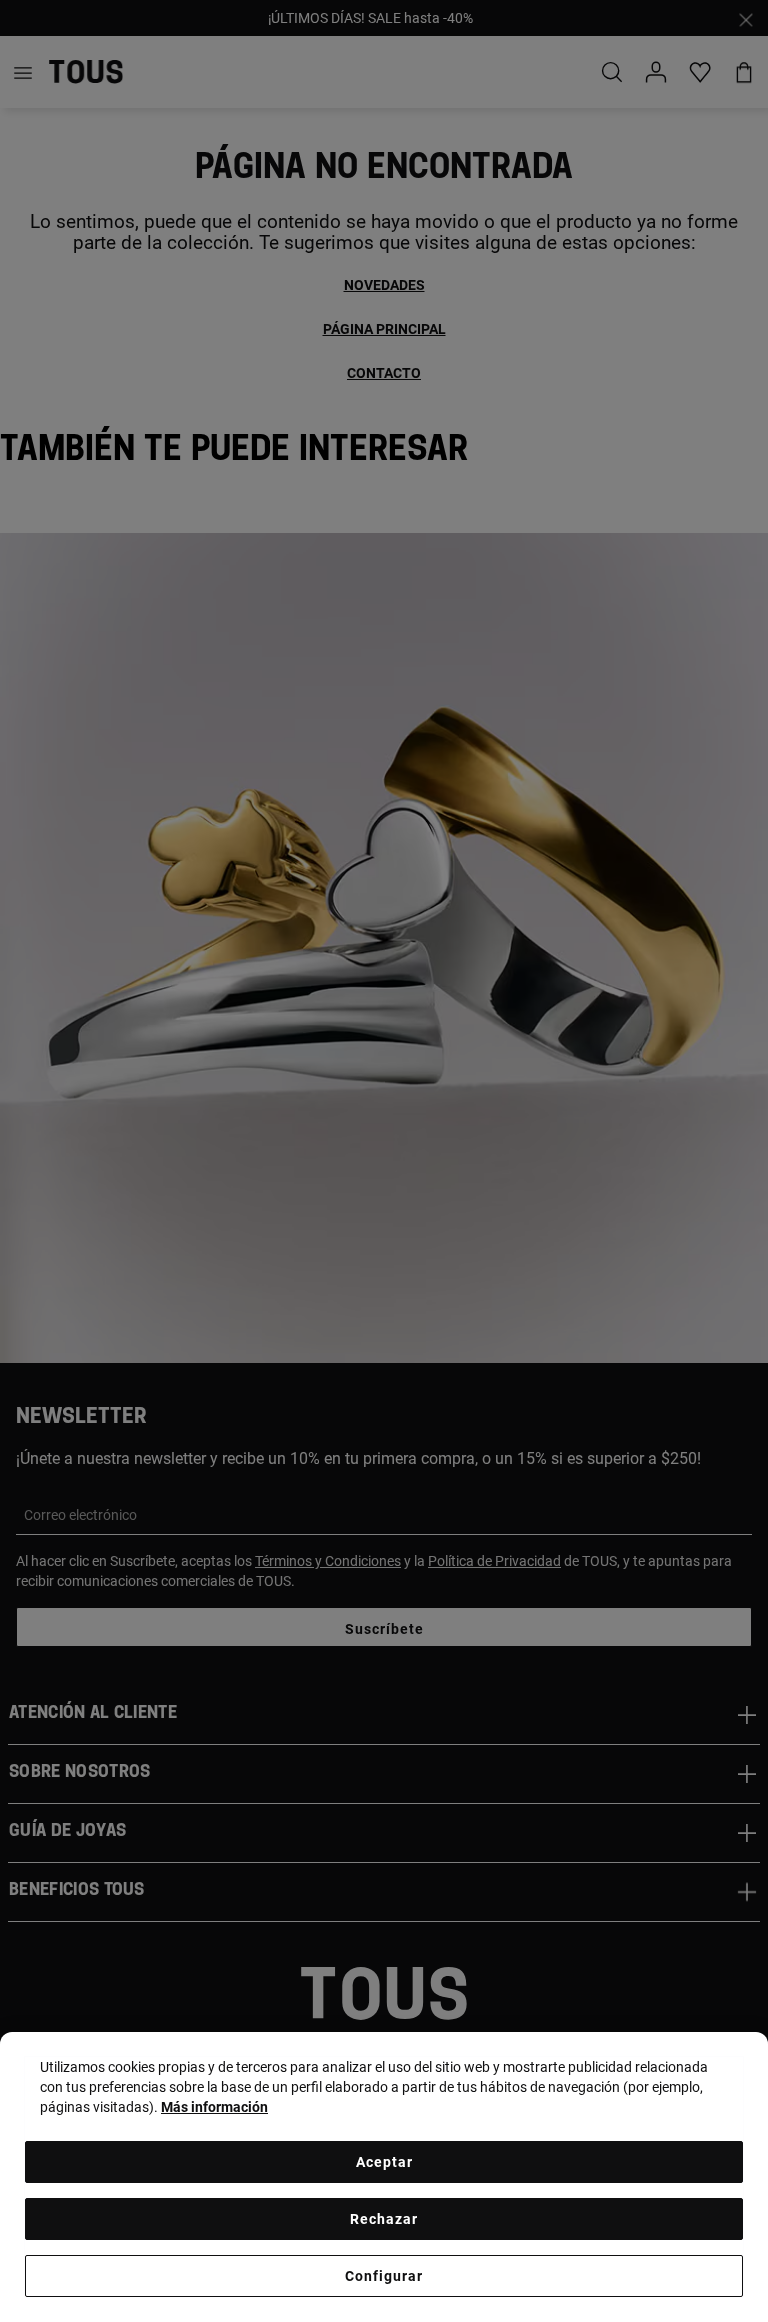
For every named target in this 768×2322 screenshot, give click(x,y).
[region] (384, 2177)
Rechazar (384, 2219)
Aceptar (384, 2162)
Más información (214, 2107)
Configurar (384, 2276)
